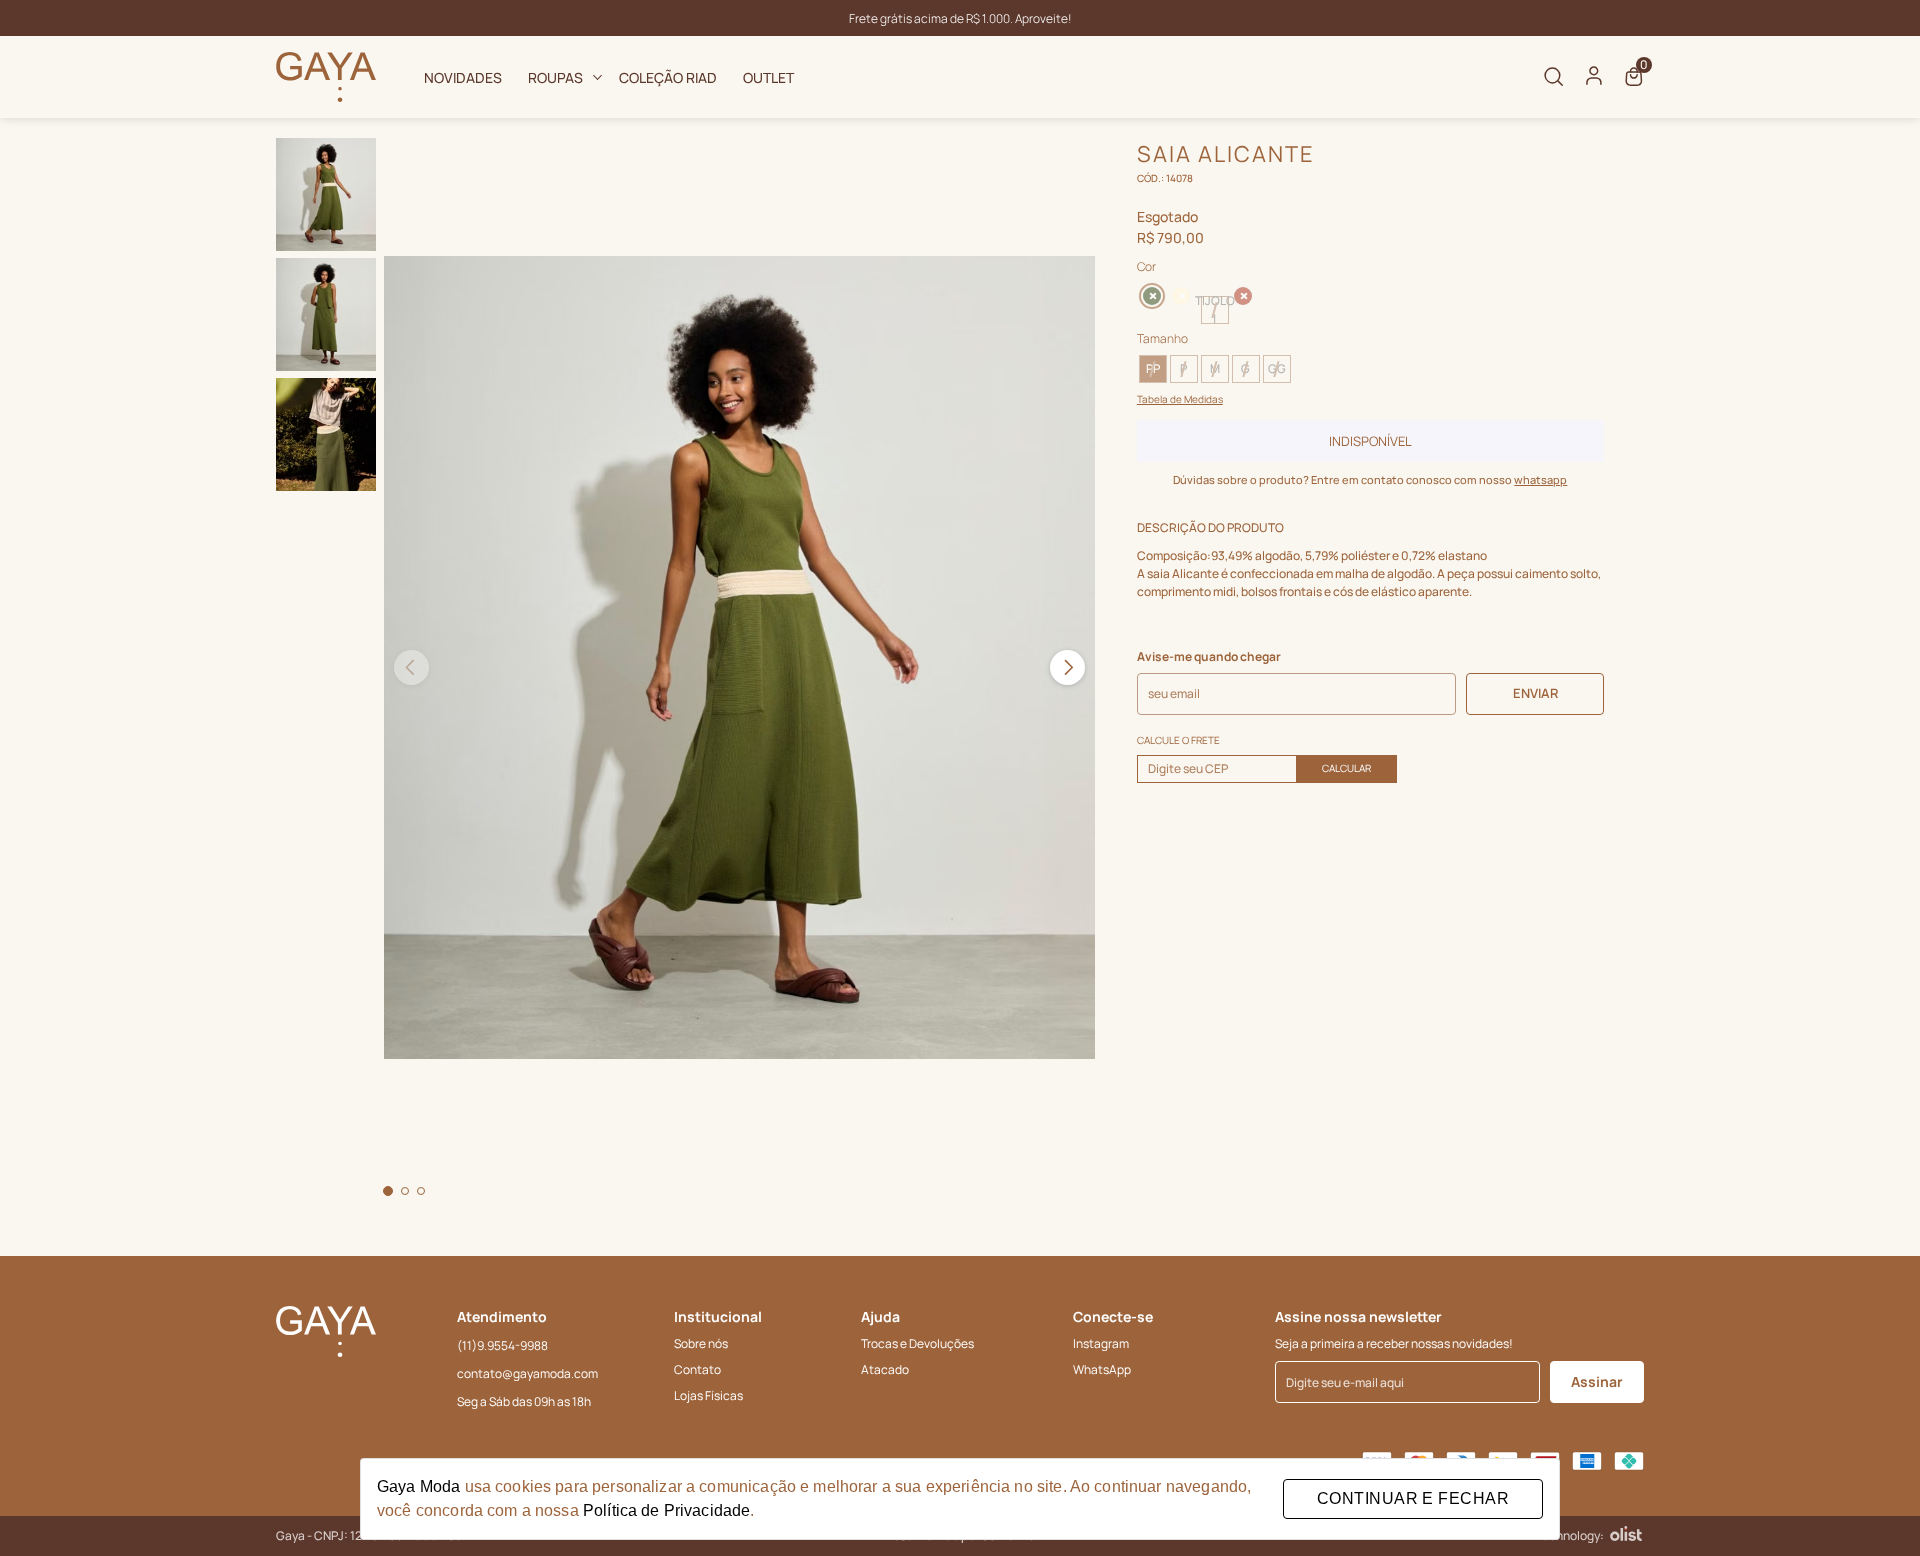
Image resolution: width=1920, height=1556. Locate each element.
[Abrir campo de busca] (1554, 77)
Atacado (885, 1369)
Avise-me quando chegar (1209, 657)
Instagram (1101, 1343)
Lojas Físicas (708, 1395)
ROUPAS (555, 77)
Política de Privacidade (666, 1510)
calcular (1346, 768)
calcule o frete (1178, 740)
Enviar (1535, 693)
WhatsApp (1102, 1369)
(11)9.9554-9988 (502, 1345)
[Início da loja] (326, 77)
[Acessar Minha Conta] (1594, 81)
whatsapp (1540, 479)
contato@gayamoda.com (527, 1373)
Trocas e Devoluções (917, 1343)
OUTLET (768, 77)
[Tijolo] (1243, 296)
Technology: (1570, 1535)
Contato (697, 1369)
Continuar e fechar (1413, 1498)
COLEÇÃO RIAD (668, 77)
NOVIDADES (463, 77)
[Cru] (1181, 296)
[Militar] (1150, 294)
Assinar (1597, 1381)
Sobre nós (701, 1343)
